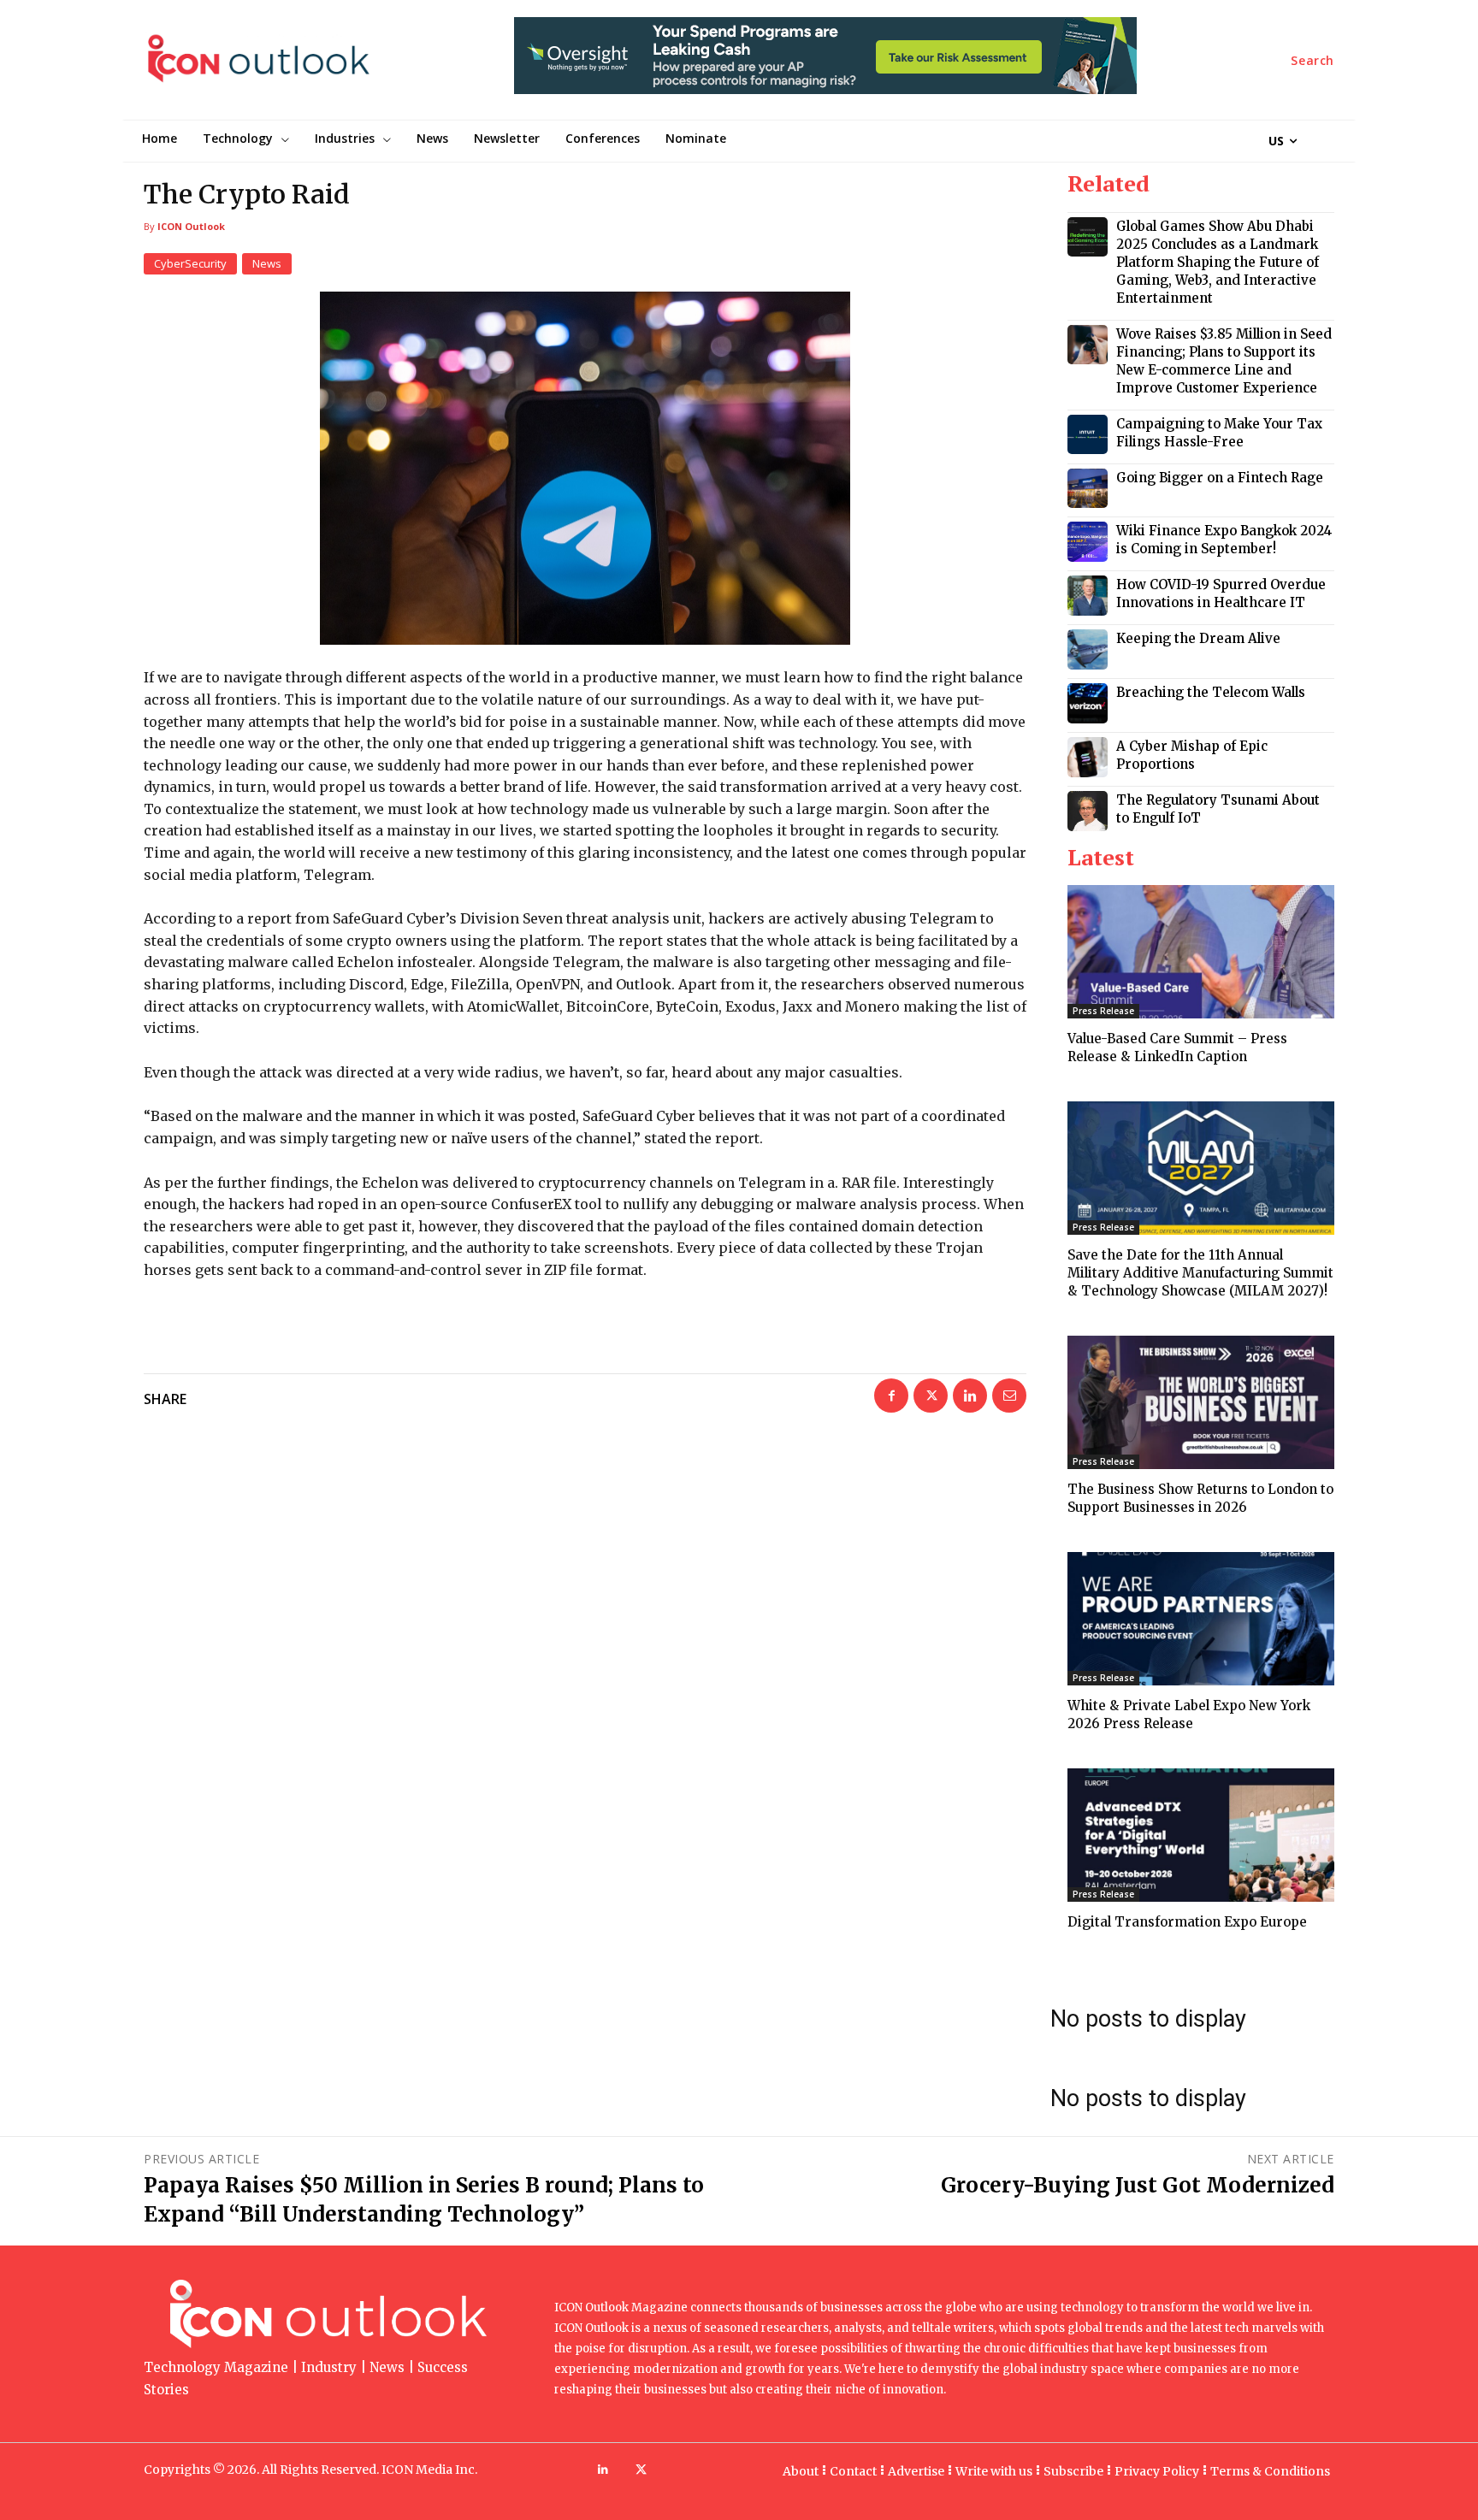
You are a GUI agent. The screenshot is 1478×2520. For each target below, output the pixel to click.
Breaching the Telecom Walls (1211, 692)
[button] (1312, 61)
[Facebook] (891, 1396)
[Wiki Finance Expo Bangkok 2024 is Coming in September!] (1088, 542)
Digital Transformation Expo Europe (1187, 1922)
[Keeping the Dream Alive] (1088, 649)
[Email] (1009, 1396)
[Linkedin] (970, 1396)
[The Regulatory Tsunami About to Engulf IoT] (1088, 811)
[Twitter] (931, 1396)
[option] (825, 65)
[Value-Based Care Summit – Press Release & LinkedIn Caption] (1201, 952)
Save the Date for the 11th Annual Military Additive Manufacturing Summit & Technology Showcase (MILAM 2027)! (1200, 1273)
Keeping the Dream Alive (1198, 638)
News (267, 263)
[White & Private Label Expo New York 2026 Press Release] (1201, 1619)
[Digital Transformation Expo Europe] (1201, 1835)
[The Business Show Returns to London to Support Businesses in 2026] (1201, 1402)
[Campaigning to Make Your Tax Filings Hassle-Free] (1088, 435)
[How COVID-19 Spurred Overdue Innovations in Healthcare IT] (1088, 596)
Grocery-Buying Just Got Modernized (1138, 2185)
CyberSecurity (190, 263)
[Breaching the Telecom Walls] (1088, 703)
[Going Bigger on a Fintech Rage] (1088, 489)
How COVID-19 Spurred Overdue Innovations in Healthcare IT (1221, 593)
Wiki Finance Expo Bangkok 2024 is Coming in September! (1224, 540)
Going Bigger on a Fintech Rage (1220, 478)
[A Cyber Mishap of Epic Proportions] (1088, 757)
